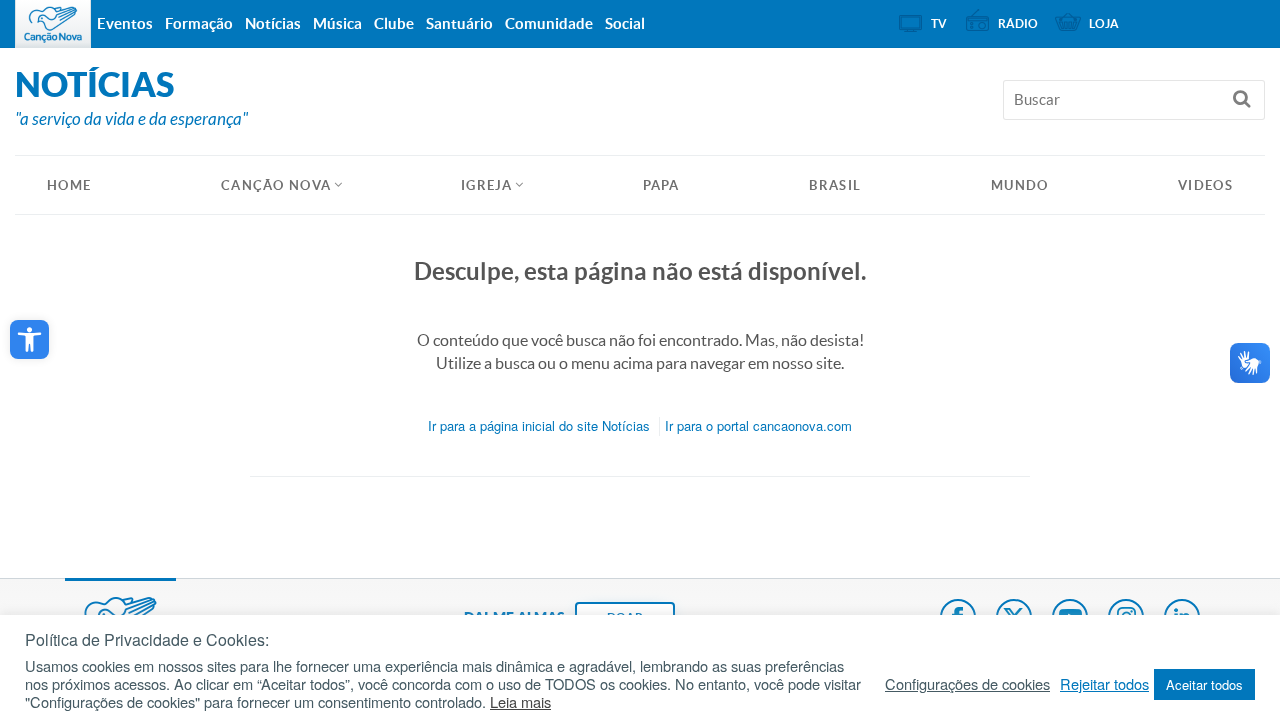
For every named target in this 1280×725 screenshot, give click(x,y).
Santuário (459, 23)
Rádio (1018, 23)
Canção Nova (276, 185)
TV (939, 23)
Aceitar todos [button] (1204, 684)
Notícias (273, 23)
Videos (1205, 185)
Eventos (125, 23)
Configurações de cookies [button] (967, 684)
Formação (199, 23)
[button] (29, 339)
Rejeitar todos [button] (1104, 684)
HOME (69, 185)
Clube (394, 23)
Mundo (1020, 185)
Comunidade (549, 23)
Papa (661, 185)
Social (625, 23)
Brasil (835, 185)
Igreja (487, 185)
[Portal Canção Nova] (53, 24)
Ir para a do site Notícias (539, 425)
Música (337, 23)
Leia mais (520, 702)
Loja (1104, 23)
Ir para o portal (758, 425)
